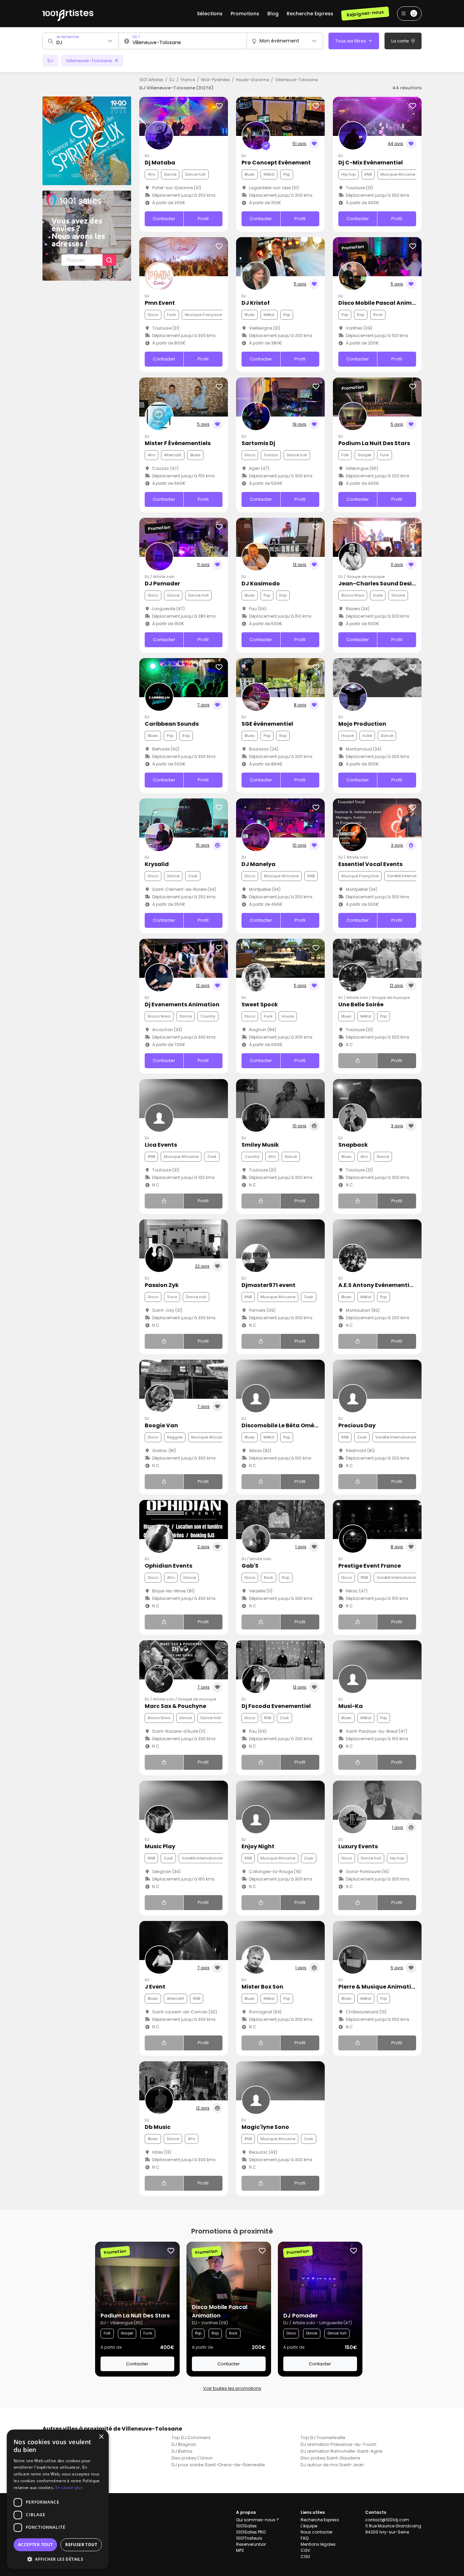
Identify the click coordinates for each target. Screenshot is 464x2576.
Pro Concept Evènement (276, 163)
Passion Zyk (162, 1285)
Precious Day (357, 1425)
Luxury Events (358, 1846)
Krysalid (157, 864)
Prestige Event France (370, 1566)
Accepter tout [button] (35, 2545)
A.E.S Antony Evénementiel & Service (390, 1285)
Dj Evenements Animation (182, 1004)
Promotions (245, 14)
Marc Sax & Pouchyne (175, 1706)
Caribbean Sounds (172, 724)
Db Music (158, 2127)
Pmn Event (160, 303)
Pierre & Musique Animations (380, 1987)
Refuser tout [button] (81, 2545)
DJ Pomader (162, 584)
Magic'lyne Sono (265, 2127)
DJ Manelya (258, 864)
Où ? (136, 37)
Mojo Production (362, 724)
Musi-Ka (351, 1706)
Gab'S (250, 1566)
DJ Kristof (256, 303)
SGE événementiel (267, 724)
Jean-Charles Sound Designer (382, 584)
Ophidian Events (168, 1566)
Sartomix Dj (258, 443)
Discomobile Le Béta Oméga (282, 1425)
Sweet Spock (260, 1004)
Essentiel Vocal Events (370, 864)
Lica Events (161, 1145)
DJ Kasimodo (261, 584)
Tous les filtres (351, 41)
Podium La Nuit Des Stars (374, 443)
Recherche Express (310, 14)
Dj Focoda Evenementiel (276, 1706)
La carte (401, 41)
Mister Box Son (262, 1987)
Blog (273, 14)
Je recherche (68, 37)
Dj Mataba (160, 163)
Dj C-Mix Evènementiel (371, 163)
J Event (155, 1987)
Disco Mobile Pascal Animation (383, 303)
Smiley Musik (260, 1145)
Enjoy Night (258, 1846)
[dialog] (58, 2499)
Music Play (160, 1846)
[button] (58, 2559)
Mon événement (279, 41)
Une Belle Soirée (361, 1004)
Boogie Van (161, 1425)
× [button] (101, 2437)
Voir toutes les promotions (232, 2388)
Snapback (353, 1145)
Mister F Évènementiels (178, 443)
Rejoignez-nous (365, 13)
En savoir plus (69, 2487)
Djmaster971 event (269, 1285)
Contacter (164, 219)
